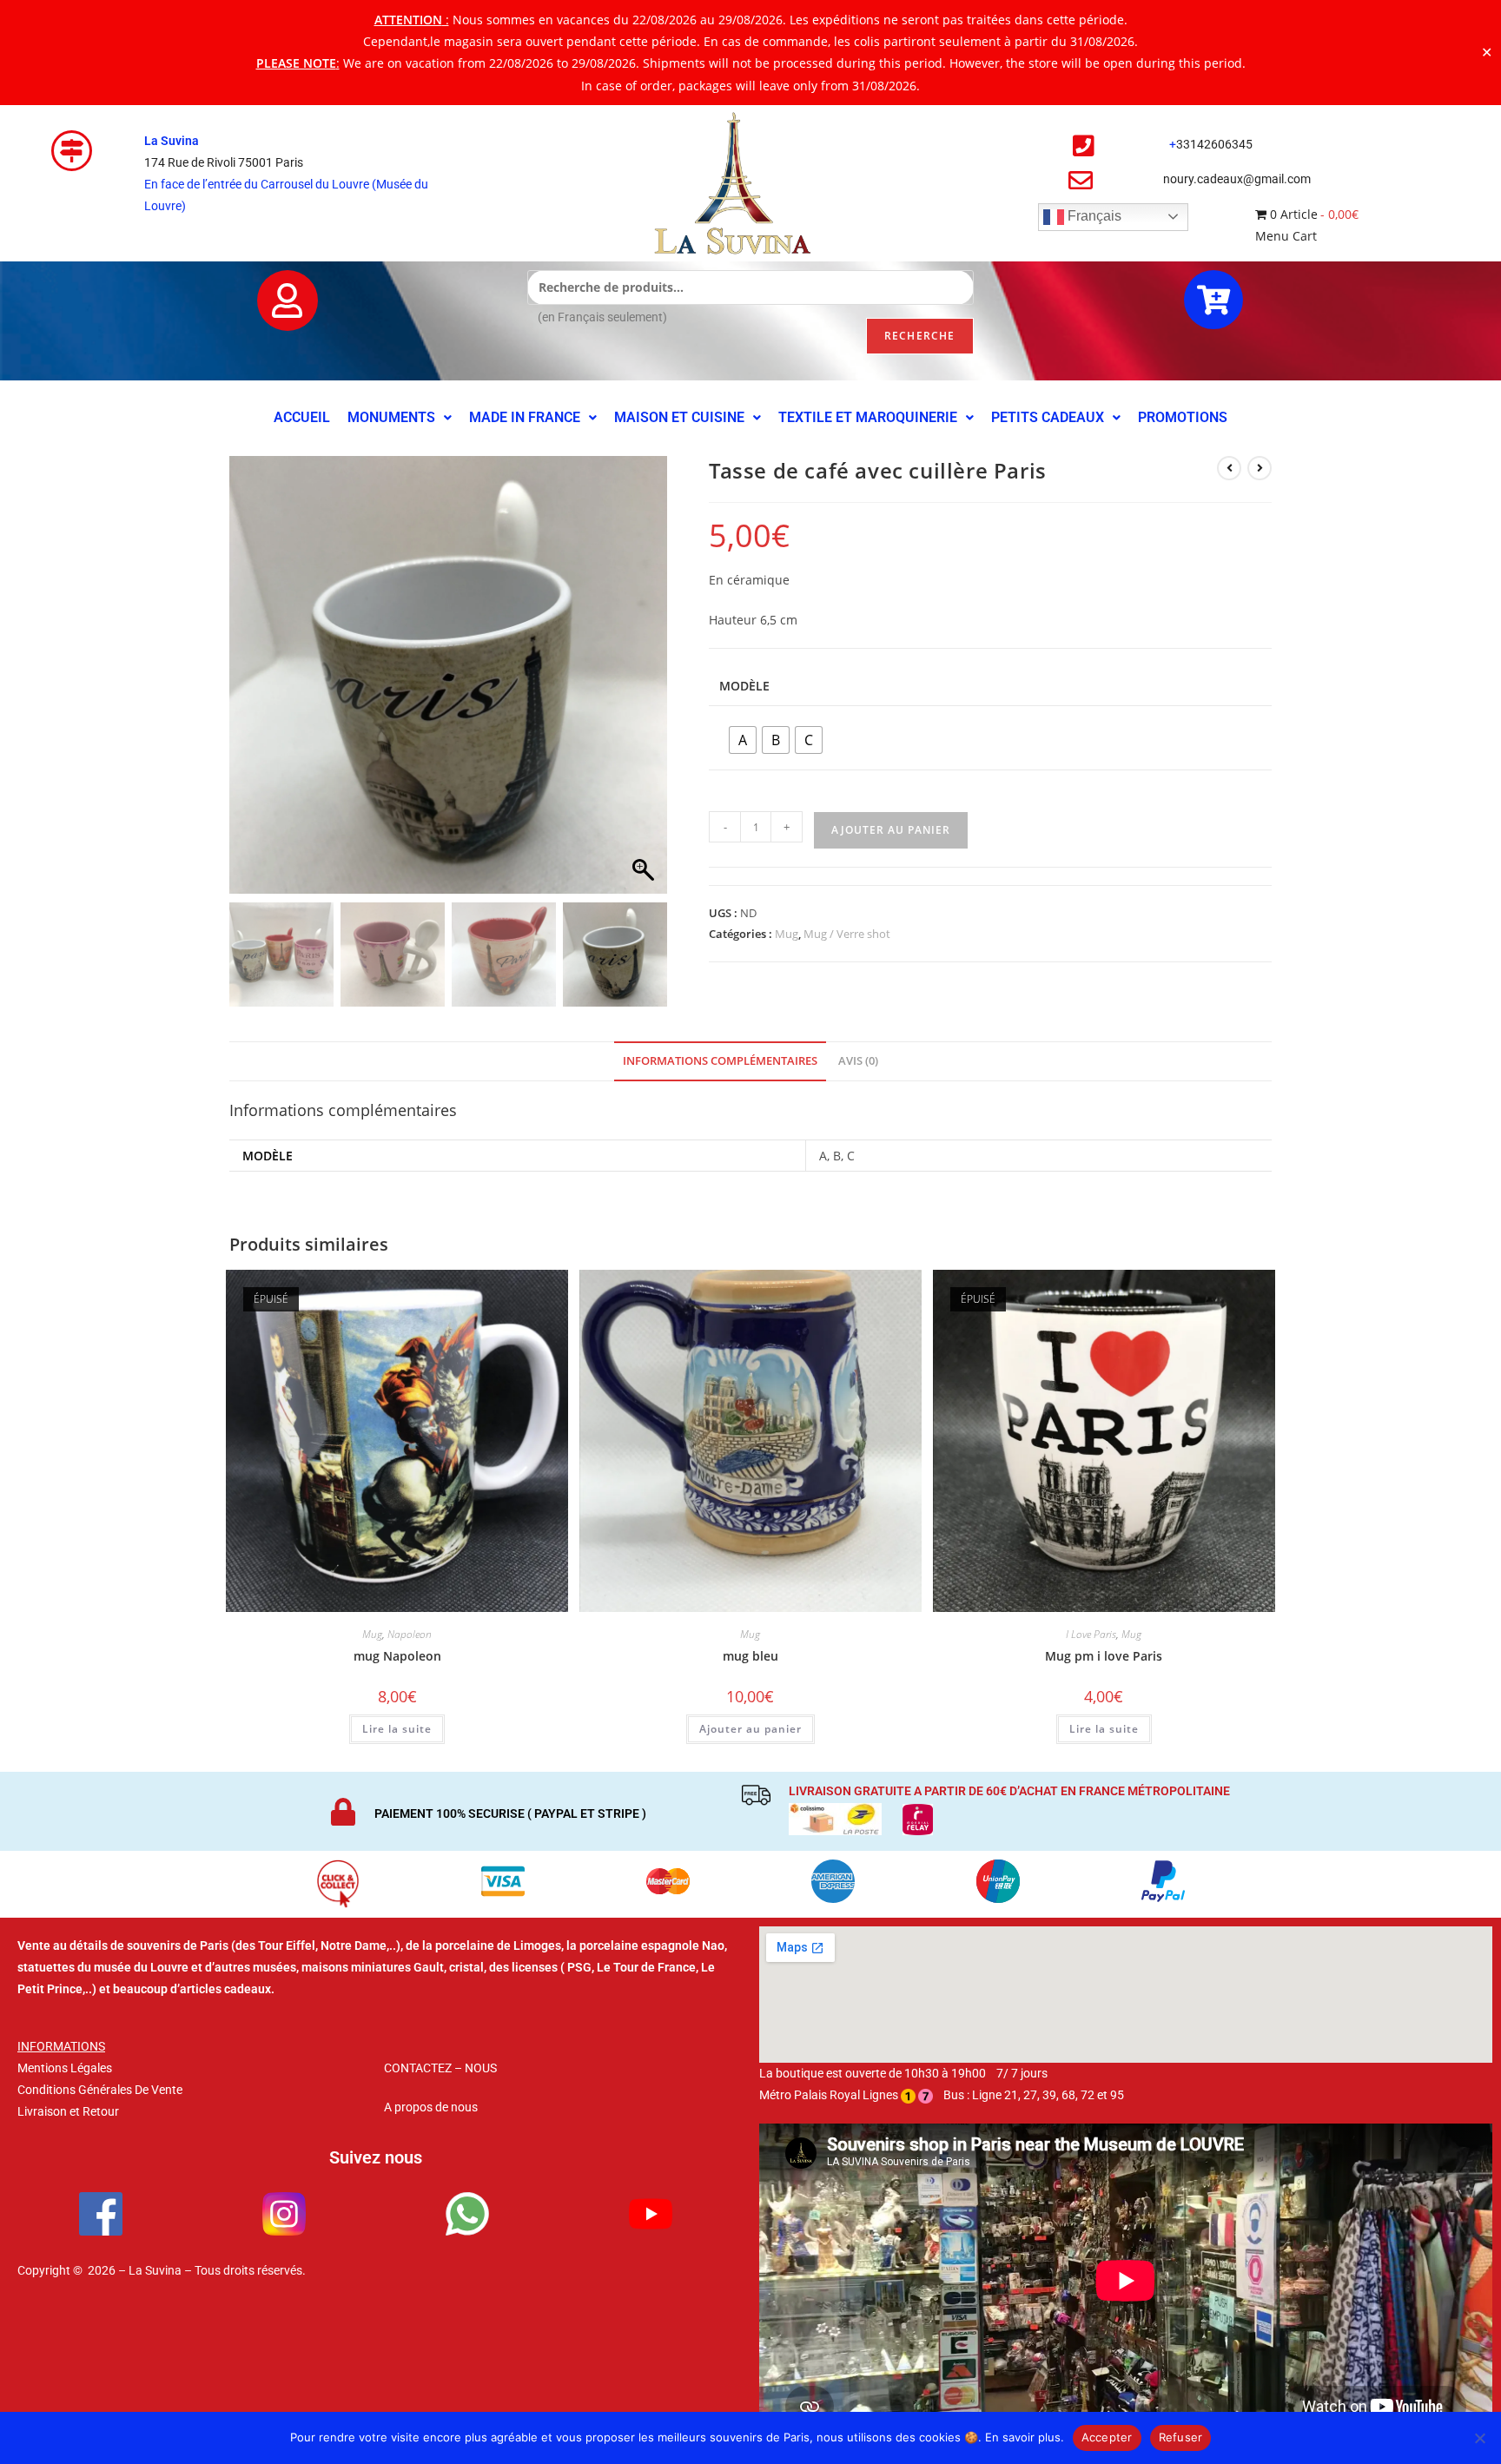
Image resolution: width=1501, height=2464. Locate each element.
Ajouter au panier (891, 830)
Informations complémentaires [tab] (720, 1061)
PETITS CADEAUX (1048, 417)
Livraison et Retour (68, 2111)
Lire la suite (397, 1729)
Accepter (1107, 2437)
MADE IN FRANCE (525, 417)
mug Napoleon (397, 1656)
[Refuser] (1479, 2438)
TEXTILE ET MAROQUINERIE (868, 417)
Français (1093, 216)
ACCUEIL (302, 417)
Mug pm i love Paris (1104, 1656)
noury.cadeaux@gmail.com (1237, 179)
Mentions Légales (65, 2068)
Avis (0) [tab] (858, 1061)
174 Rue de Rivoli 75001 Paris (224, 162)
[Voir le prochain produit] (1260, 468)
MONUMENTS (391, 417)
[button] (400, 418)
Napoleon (410, 1634)
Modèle (744, 686)
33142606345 (1214, 144)
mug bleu (750, 1656)
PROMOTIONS (1183, 417)
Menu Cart (1286, 236)
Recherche (920, 336)
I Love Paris (1091, 1634)
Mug (787, 934)
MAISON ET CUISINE (679, 417)
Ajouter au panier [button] (750, 1729)
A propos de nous (431, 2107)
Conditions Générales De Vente (100, 2090)
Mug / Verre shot (847, 934)
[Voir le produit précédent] (1229, 468)
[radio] (743, 740)
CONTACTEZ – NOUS (440, 2068)
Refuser (1181, 2437)
